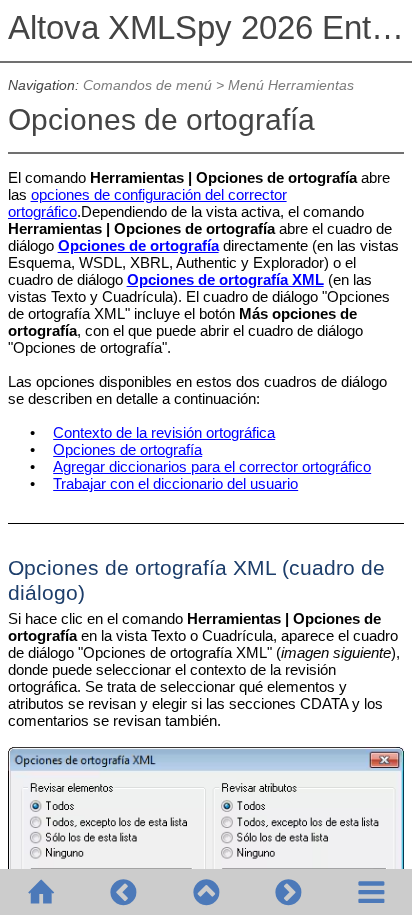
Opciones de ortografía (138, 245)
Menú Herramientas (291, 85)
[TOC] (371, 892)
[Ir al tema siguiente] (288, 892)
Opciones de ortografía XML (225, 279)
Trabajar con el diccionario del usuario (175, 483)
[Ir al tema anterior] (123, 892)
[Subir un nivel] (206, 892)
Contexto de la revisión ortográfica (164, 432)
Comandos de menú (147, 85)
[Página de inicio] (41, 892)
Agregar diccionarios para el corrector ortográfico (212, 466)
